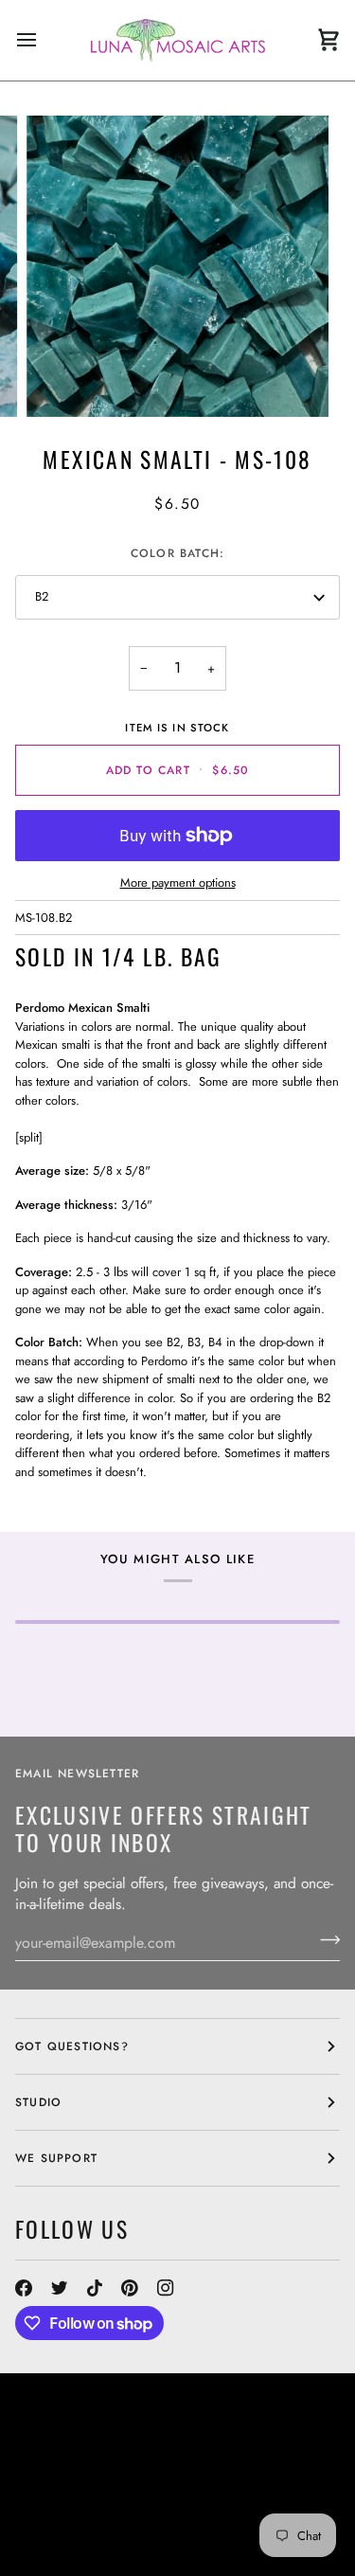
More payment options (178, 883)
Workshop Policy (264, 2478)
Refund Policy (183, 2513)
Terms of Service (75, 2530)
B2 (42, 596)
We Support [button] (56, 2158)
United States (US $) (100, 2422)
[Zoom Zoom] (177, 267)
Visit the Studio (138, 2478)
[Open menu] (44, 40)
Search (225, 2461)
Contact (44, 2478)
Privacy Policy (195, 2530)
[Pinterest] (130, 2288)
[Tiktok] (95, 2288)
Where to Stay (65, 2495)
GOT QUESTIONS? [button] (72, 2046)
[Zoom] (62, 381)
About (280, 2461)
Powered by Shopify (86, 2547)
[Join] (324, 1940)
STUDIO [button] (38, 2102)
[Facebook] (24, 2288)
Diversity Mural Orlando (213, 2495)
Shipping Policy (70, 2513)
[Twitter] (60, 2288)
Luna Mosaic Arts (92, 2461)
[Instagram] (166, 2288)
